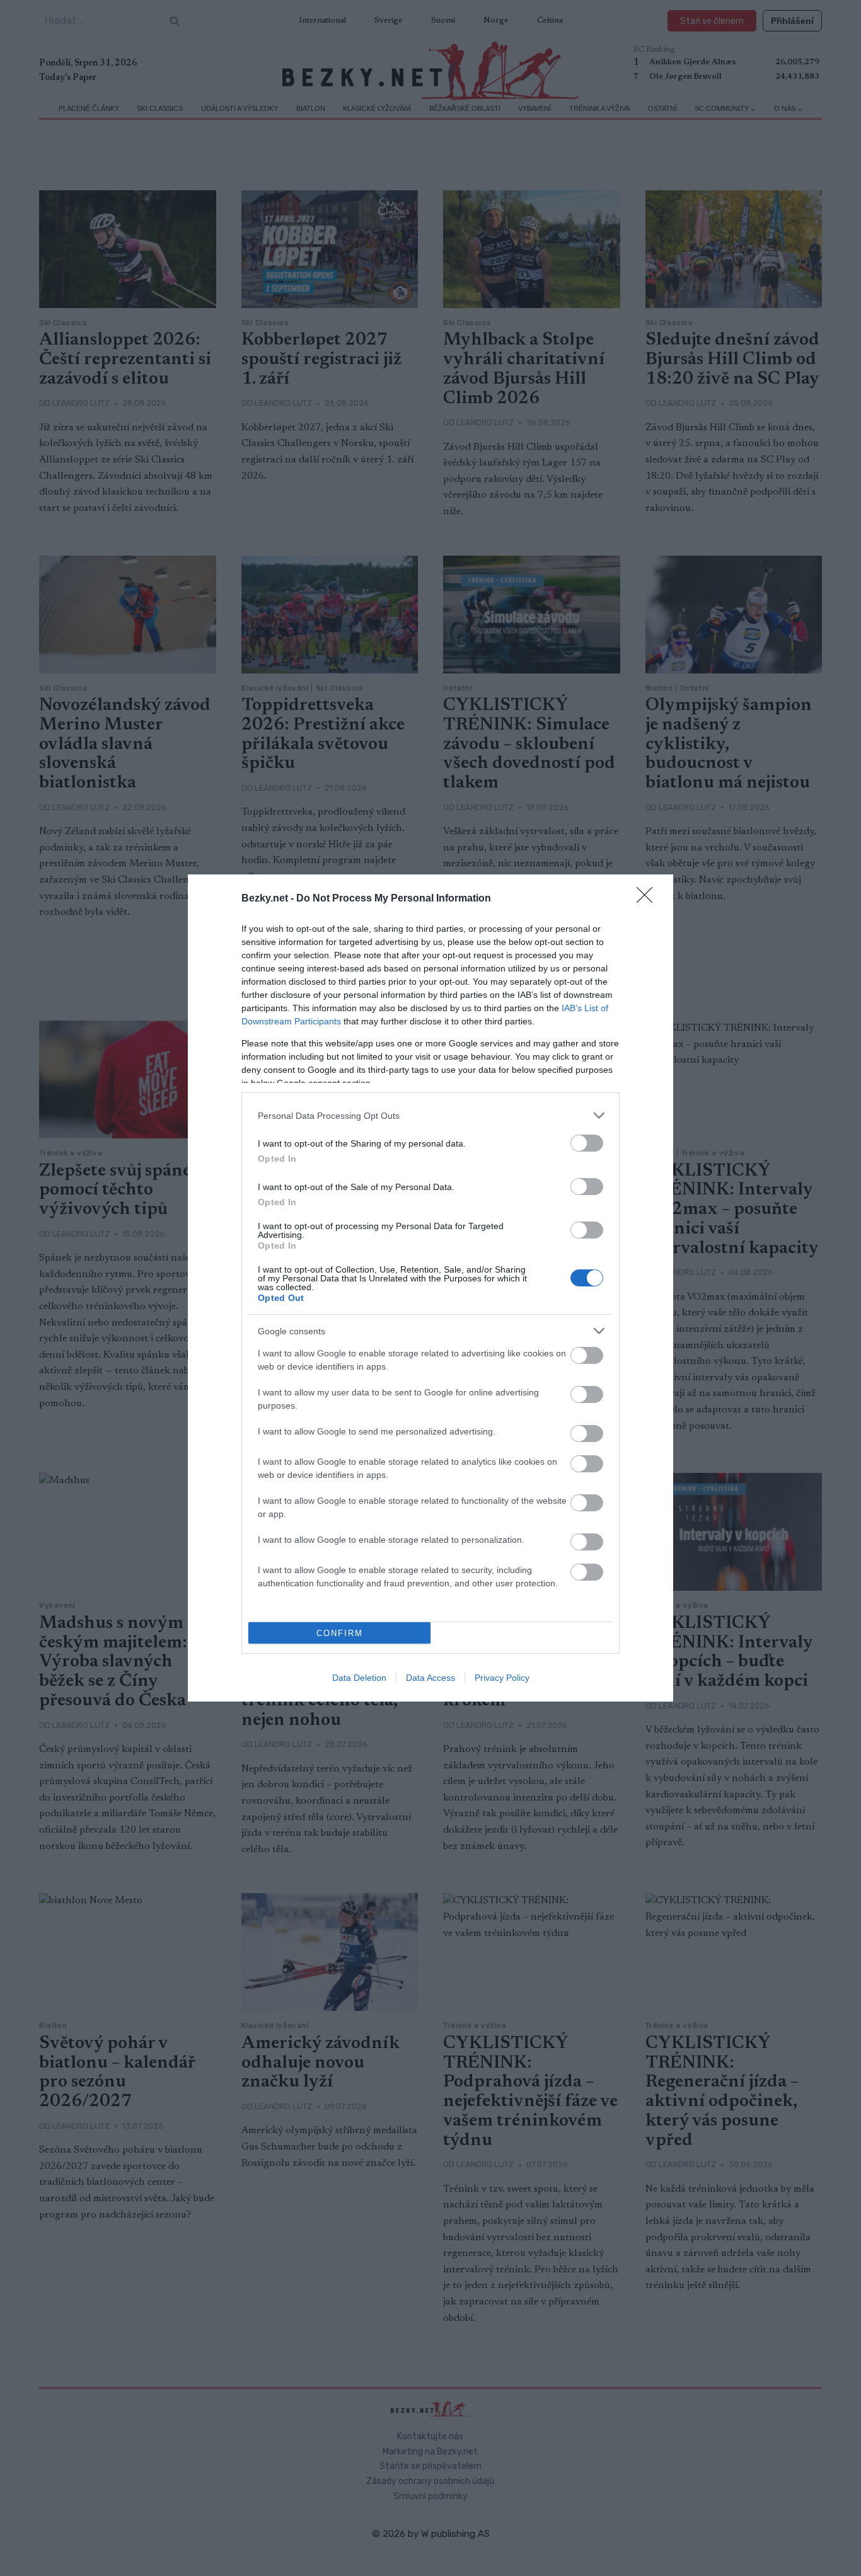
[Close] (649, 899)
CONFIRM (340, 1633)
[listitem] (430, 1115)
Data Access (430, 1678)
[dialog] (430, 1288)
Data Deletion (359, 1678)
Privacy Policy (502, 1678)
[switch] (587, 1143)
